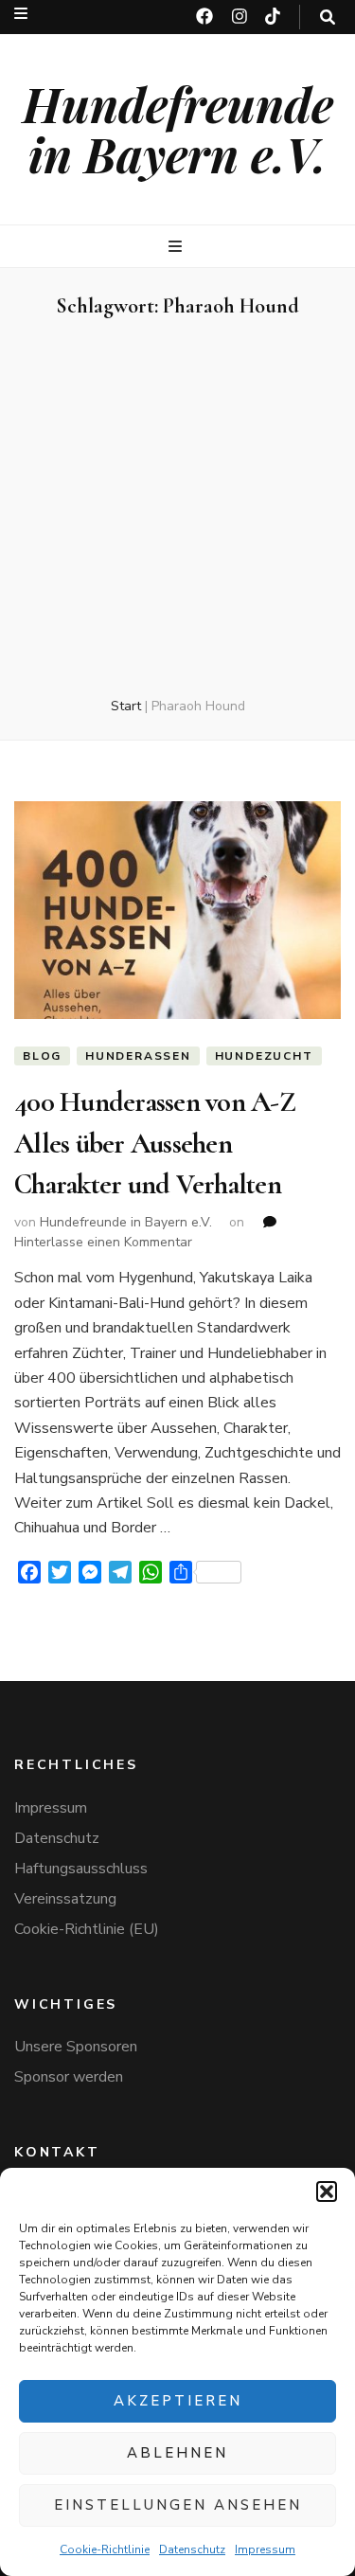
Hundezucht (264, 1056)
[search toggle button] (328, 18)
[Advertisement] (177, 509)
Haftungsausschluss (81, 1869)
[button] (327, 2191)
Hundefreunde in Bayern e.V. (178, 129)
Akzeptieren (178, 2401)
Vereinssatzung (65, 1899)
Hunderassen (138, 1056)
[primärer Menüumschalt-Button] (177, 247)
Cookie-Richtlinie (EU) (87, 1929)
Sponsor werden (69, 2077)
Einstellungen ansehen (178, 2505)
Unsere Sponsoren (76, 2047)
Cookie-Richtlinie (105, 2549)
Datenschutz (192, 2549)
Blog (42, 1056)
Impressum (265, 2549)
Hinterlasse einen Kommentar (103, 1242)
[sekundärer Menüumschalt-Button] (21, 14)
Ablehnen (177, 2453)
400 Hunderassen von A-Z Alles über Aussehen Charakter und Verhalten (155, 1143)
